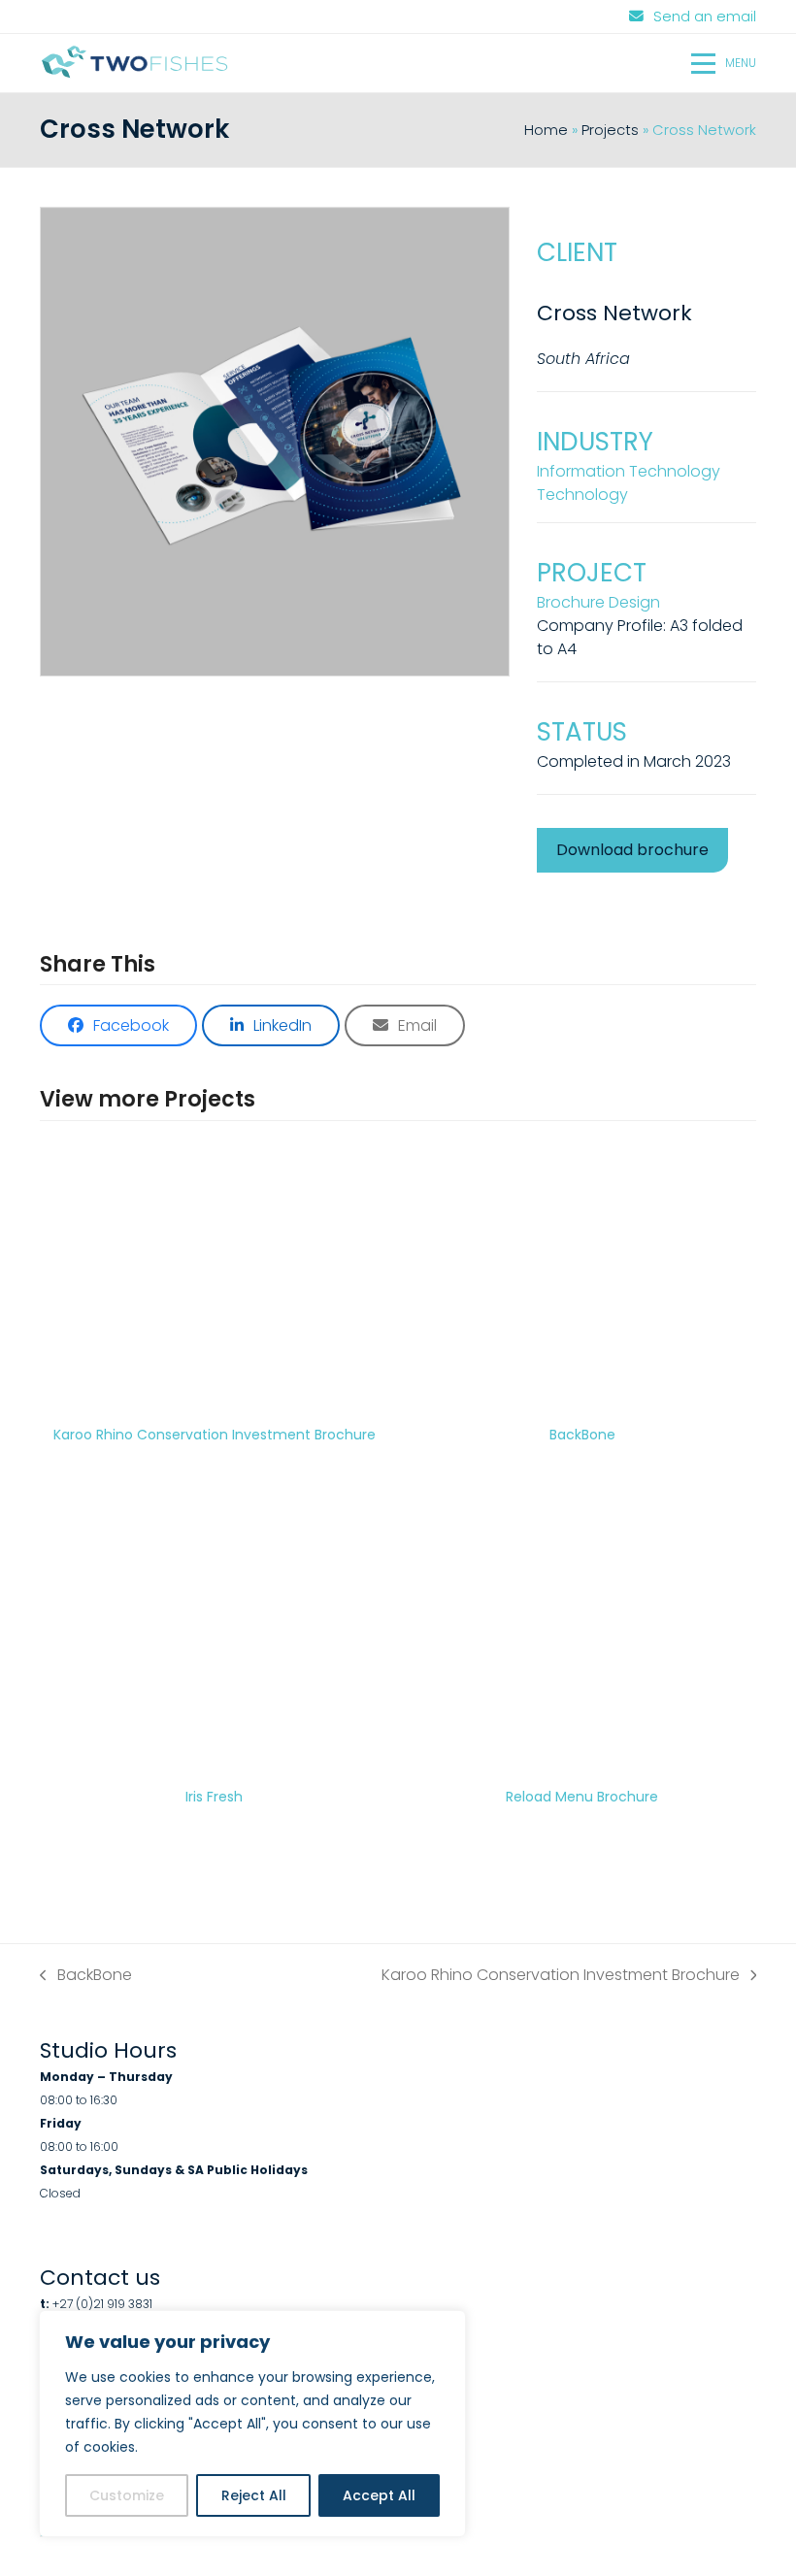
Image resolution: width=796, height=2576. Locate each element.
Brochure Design (598, 602)
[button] (724, 63)
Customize (127, 2495)
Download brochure (632, 850)
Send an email (705, 17)
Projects (610, 130)
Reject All (254, 2495)
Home (546, 130)
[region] (252, 2424)
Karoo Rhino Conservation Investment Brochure (561, 1975)
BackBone (86, 1975)
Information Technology (629, 471)
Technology (582, 495)
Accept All (379, 2495)
